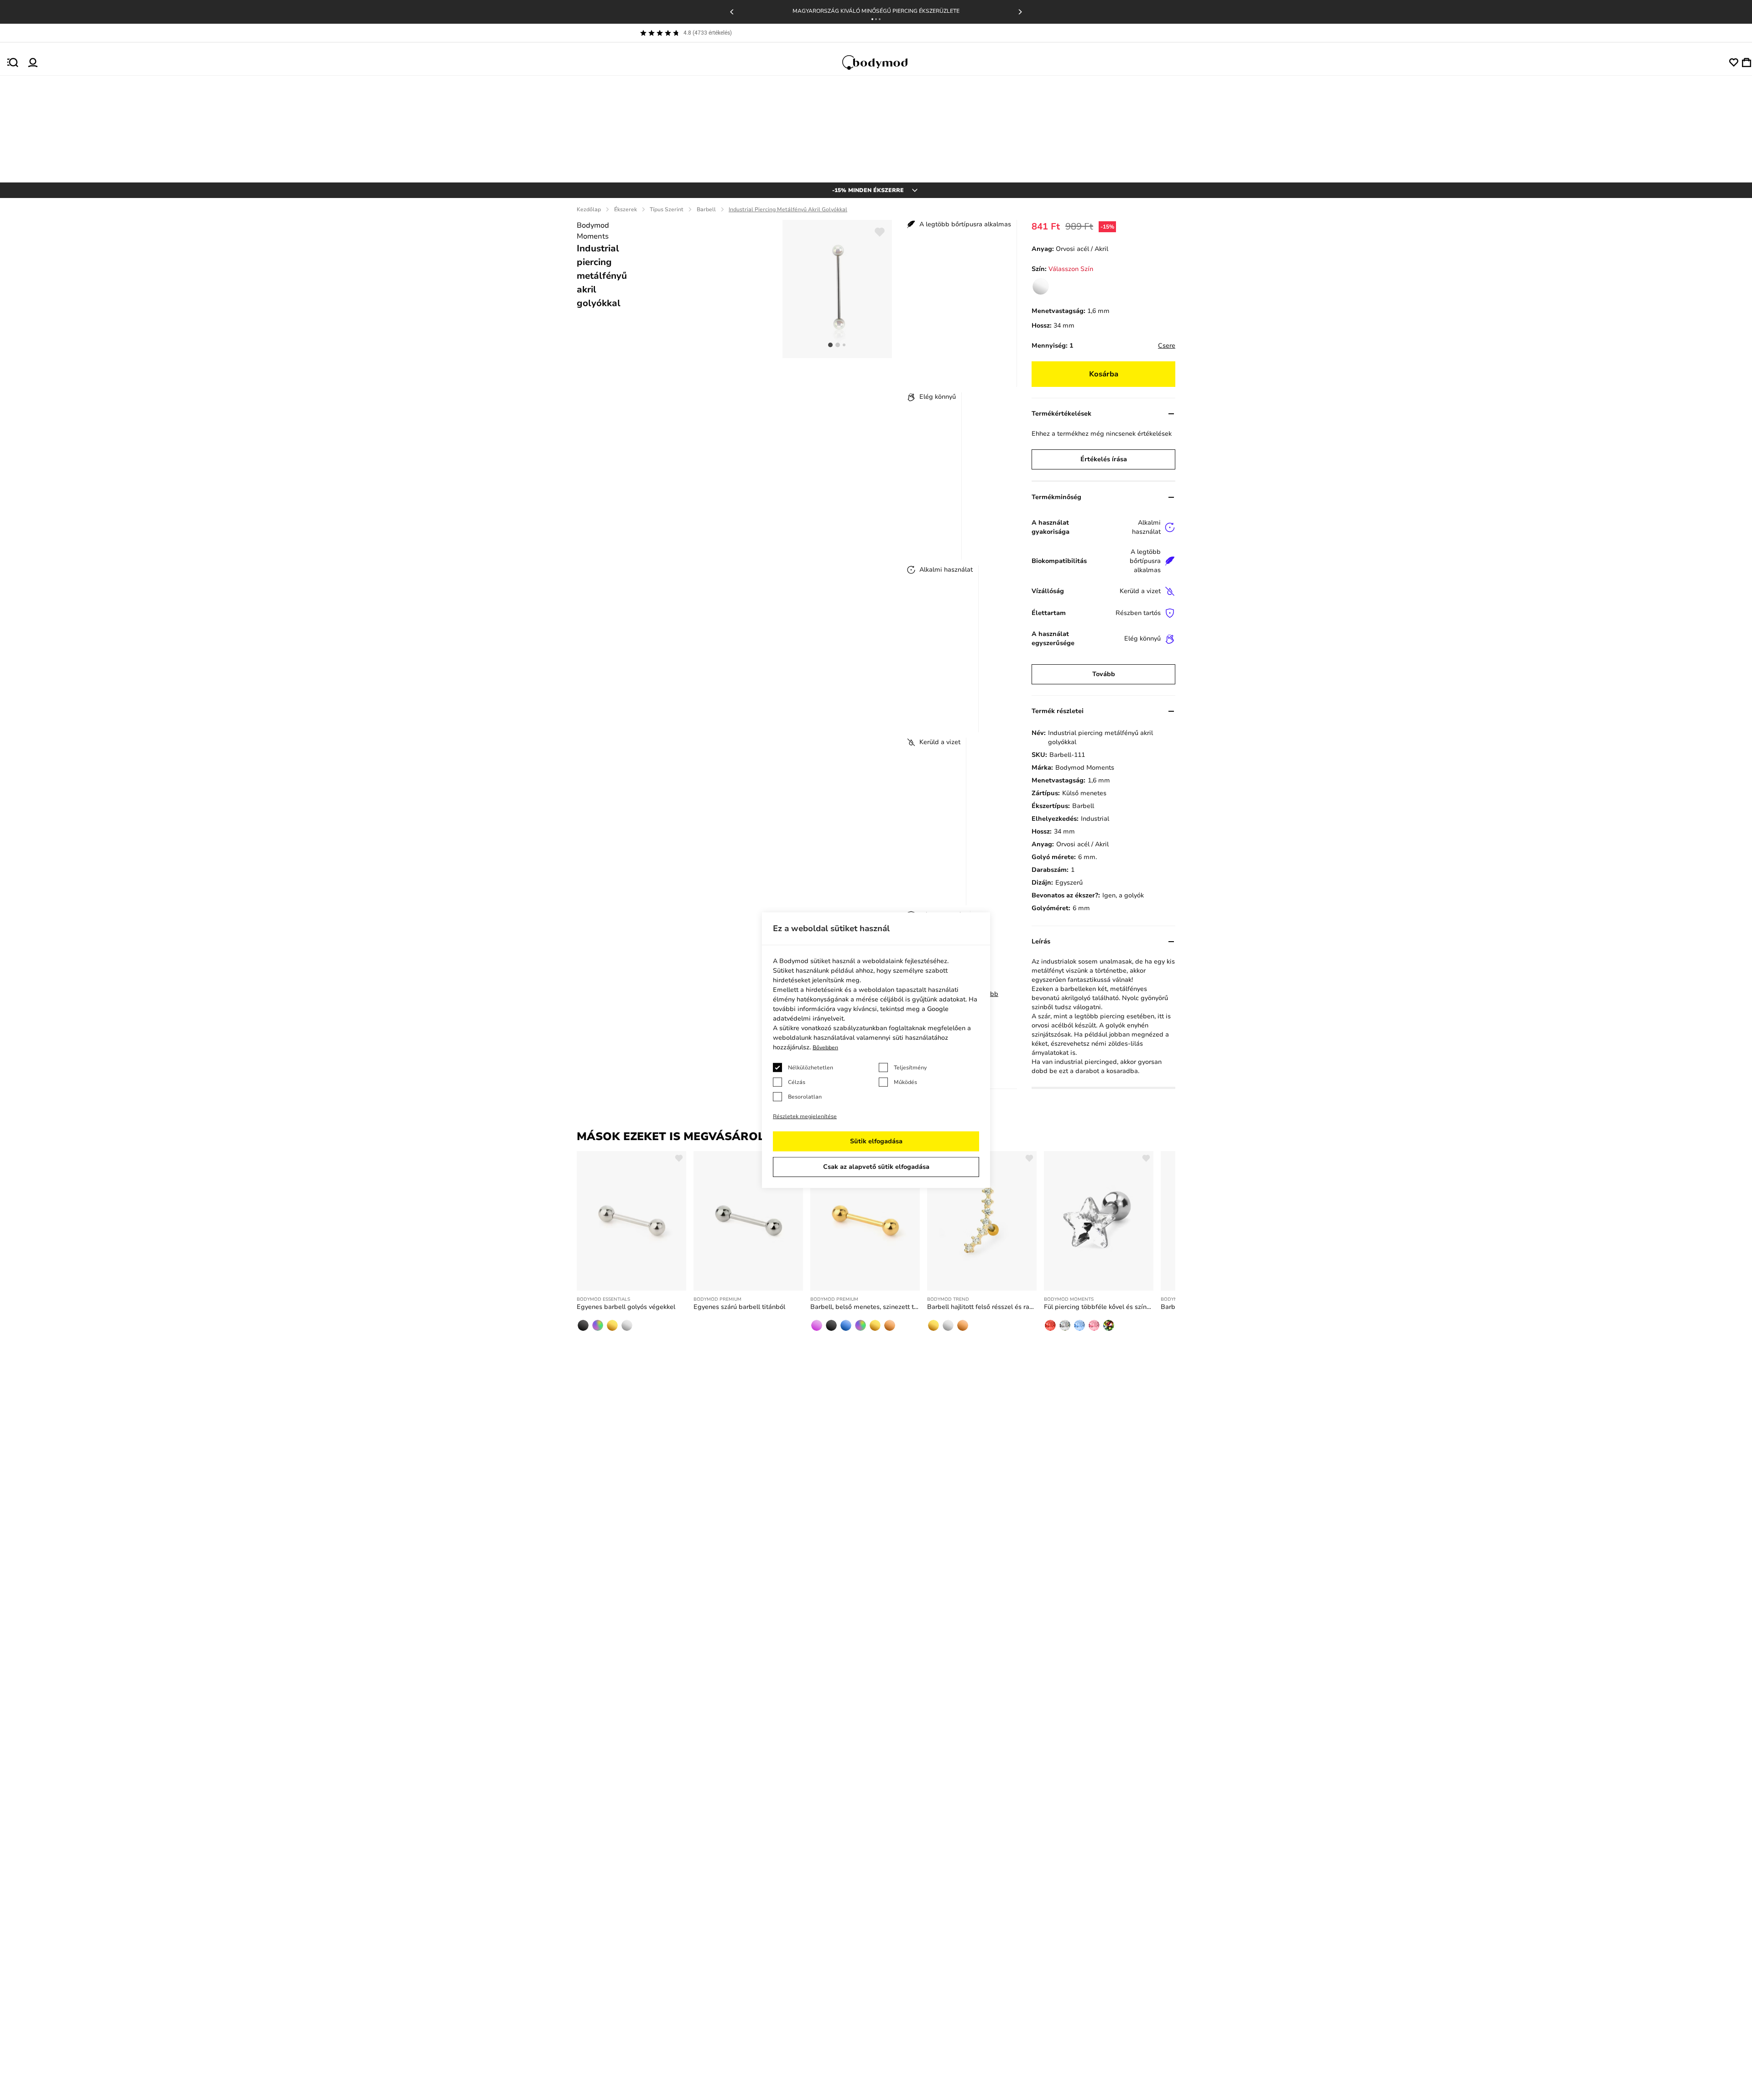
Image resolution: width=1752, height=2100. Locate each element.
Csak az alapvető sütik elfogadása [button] (876, 1167)
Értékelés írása (1104, 459)
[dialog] (876, 1050)
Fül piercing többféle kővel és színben (1099, 1307)
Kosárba (1104, 374)
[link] (1041, 287)
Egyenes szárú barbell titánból (739, 1307)
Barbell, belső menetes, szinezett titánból (865, 1307)
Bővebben (825, 1047)
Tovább (1104, 674)
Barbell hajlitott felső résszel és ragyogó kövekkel (982, 1307)
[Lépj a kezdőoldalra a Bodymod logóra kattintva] (883, 63)
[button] (872, 19)
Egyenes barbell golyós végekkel (626, 1307)
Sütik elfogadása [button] (876, 1141)
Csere (1167, 346)
